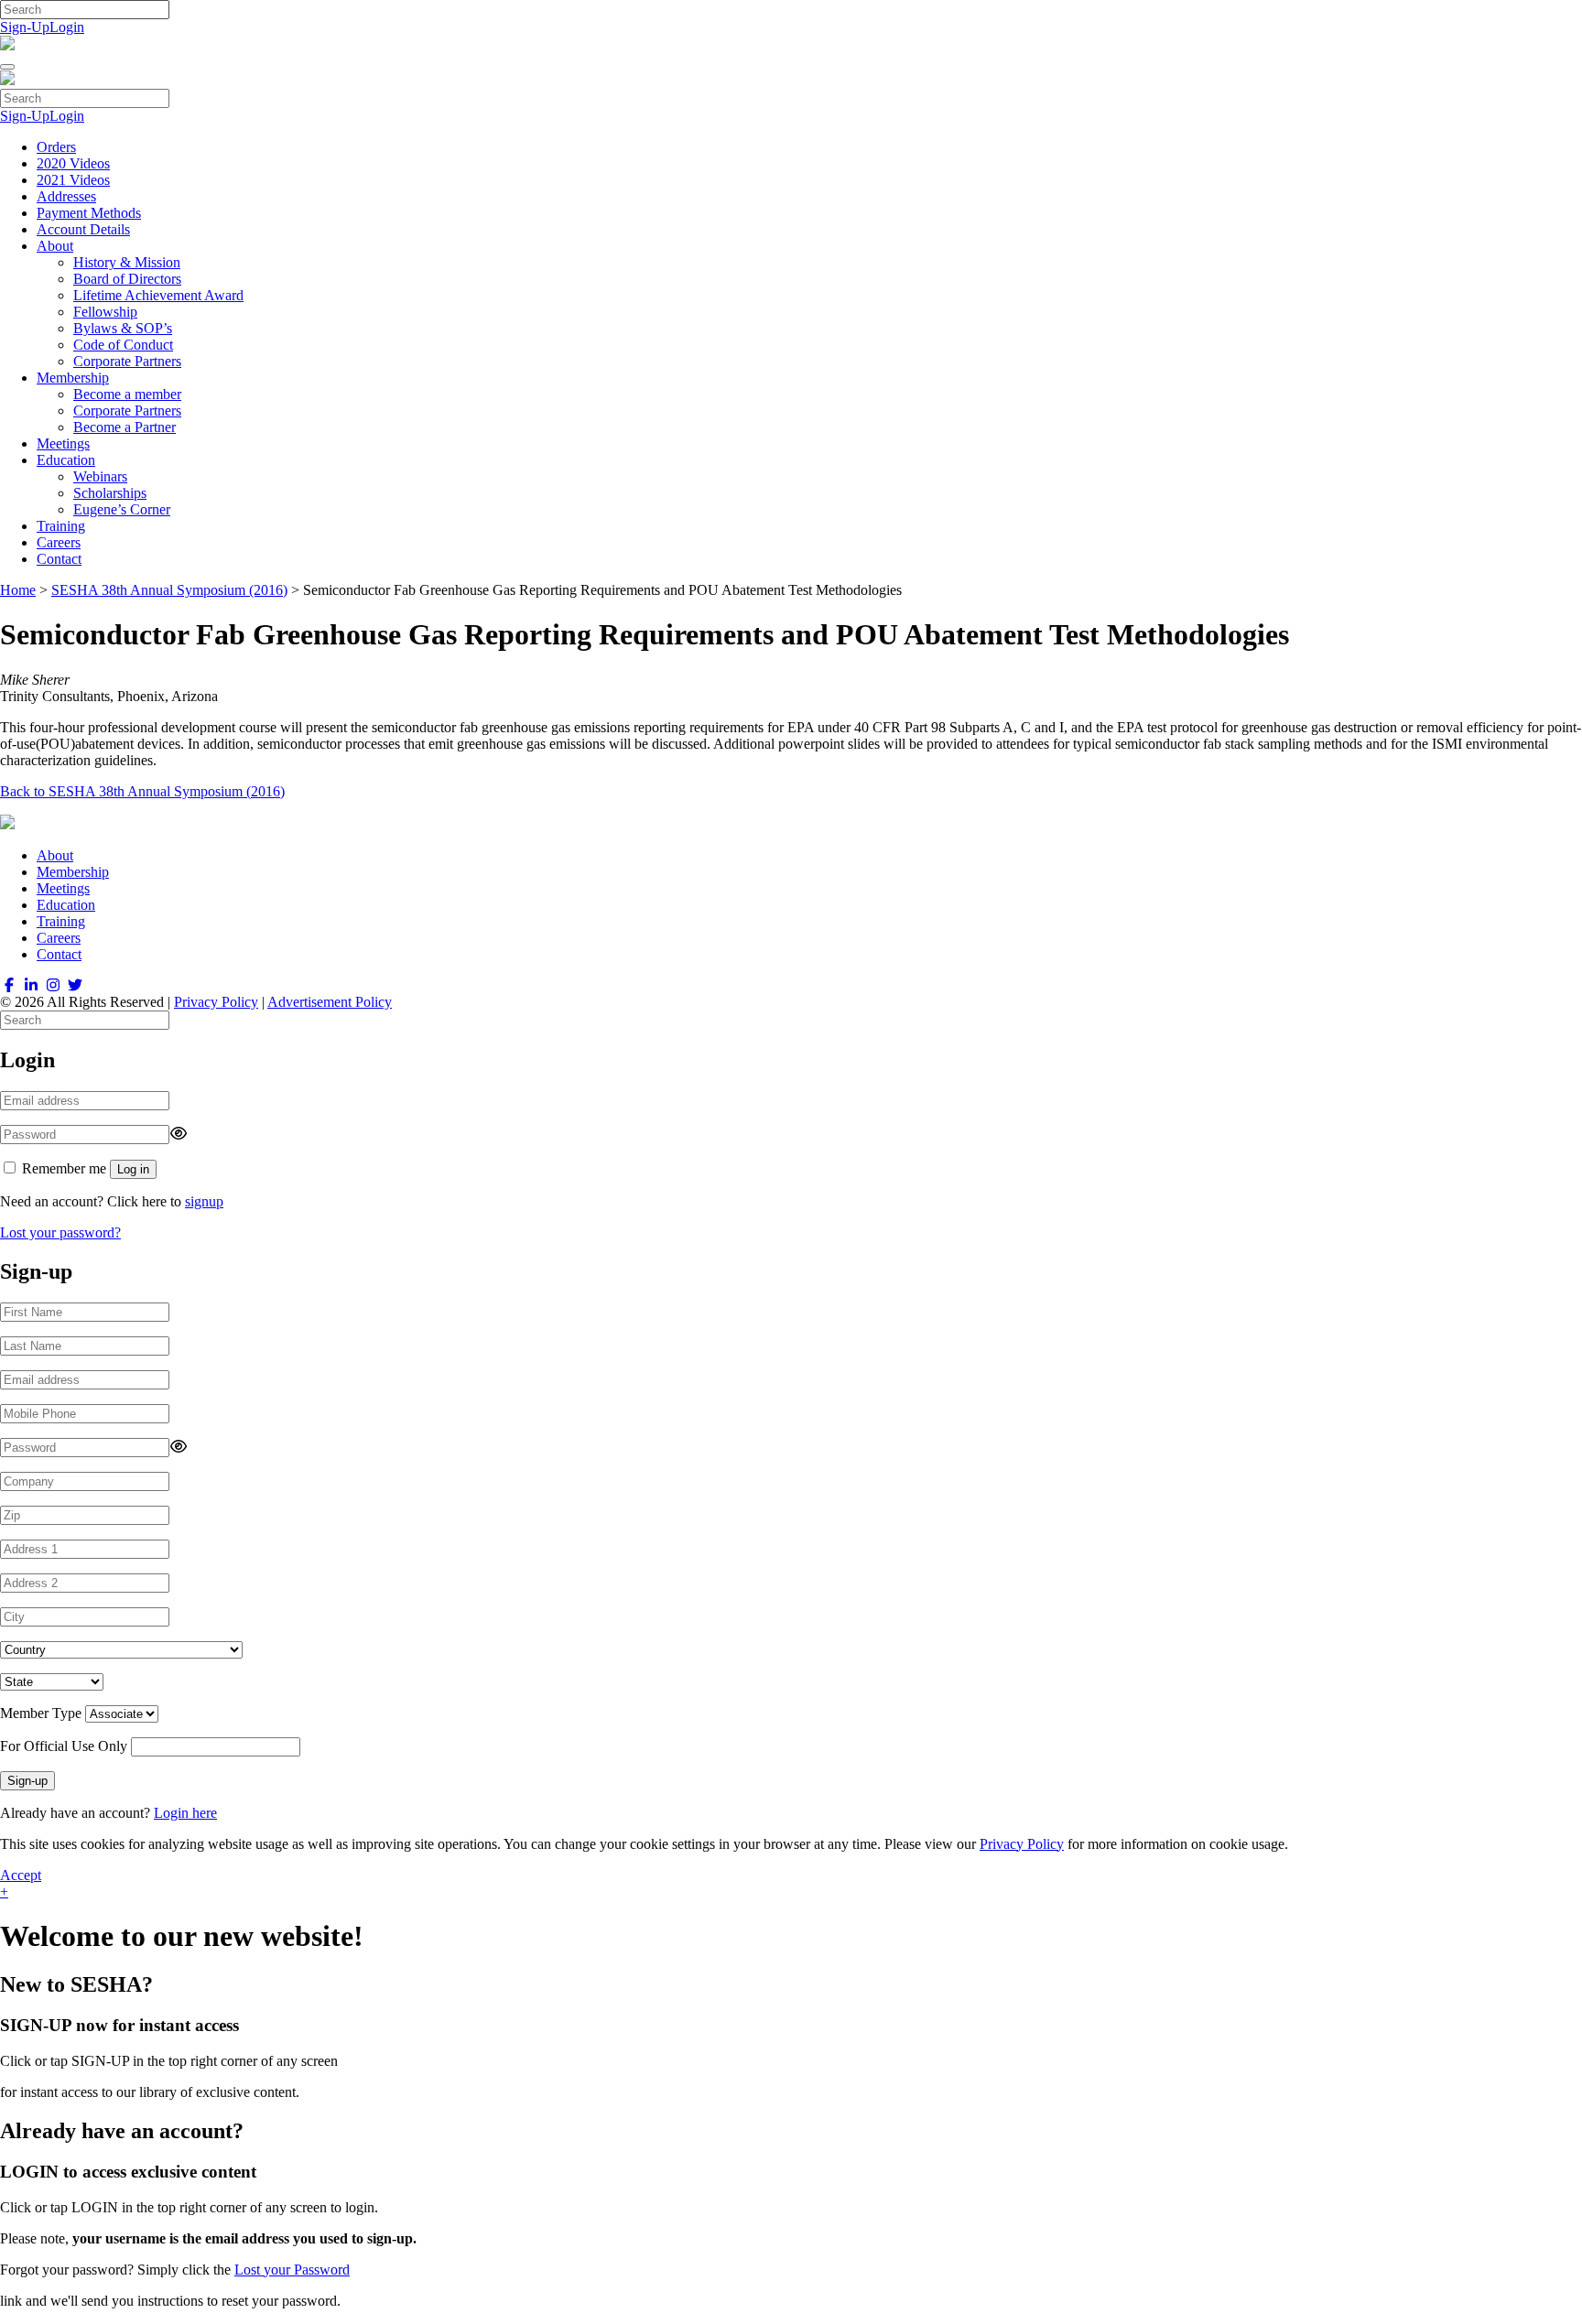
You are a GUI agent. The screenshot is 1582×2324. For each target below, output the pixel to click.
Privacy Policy (216, 1002)
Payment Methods (89, 213)
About (55, 246)
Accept (21, 1875)
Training (61, 526)
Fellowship (105, 312)
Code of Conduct (123, 345)
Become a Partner (125, 427)
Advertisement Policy (330, 1002)
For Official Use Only (64, 1746)
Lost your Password (292, 2270)
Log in (133, 1169)
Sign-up (27, 1781)
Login (67, 27)
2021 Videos (73, 180)
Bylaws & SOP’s (123, 328)
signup (204, 1201)
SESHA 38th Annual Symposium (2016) (169, 590)
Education (66, 460)
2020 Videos (73, 163)
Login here (185, 1813)
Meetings (63, 443)
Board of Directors (127, 279)
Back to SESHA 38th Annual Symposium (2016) (142, 791)
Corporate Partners (127, 361)
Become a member (127, 394)
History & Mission (127, 262)
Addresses (66, 196)
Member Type (41, 1713)
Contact (59, 559)
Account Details (83, 229)
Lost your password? (60, 1232)
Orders (56, 147)
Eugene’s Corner (122, 509)
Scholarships (110, 493)
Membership (73, 378)
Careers (59, 542)
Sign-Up (25, 27)
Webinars (100, 476)
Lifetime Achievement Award (158, 295)
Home (18, 590)
